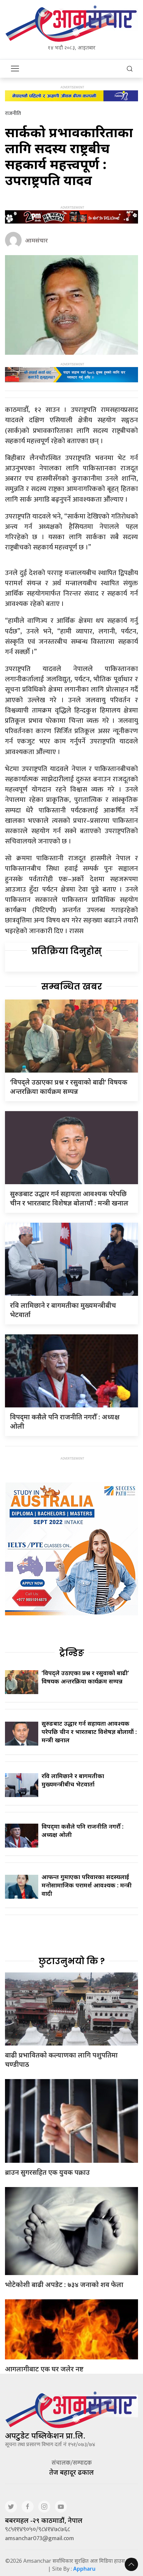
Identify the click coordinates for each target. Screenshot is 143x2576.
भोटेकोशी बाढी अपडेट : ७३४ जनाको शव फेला (64, 2285)
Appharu (84, 2569)
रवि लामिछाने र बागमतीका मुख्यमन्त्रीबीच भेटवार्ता (73, 1780)
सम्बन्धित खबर (72, 987)
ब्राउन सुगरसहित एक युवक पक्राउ (47, 2172)
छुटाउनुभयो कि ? (72, 1961)
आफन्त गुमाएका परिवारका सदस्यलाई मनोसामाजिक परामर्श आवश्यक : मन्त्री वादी (87, 1885)
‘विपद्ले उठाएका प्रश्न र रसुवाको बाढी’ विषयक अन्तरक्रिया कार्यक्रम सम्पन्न (69, 1087)
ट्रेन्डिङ (72, 1653)
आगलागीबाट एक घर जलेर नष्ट (44, 2369)
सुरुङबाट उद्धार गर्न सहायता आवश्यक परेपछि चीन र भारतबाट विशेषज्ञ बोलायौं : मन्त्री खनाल (69, 1198)
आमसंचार (36, 240)
